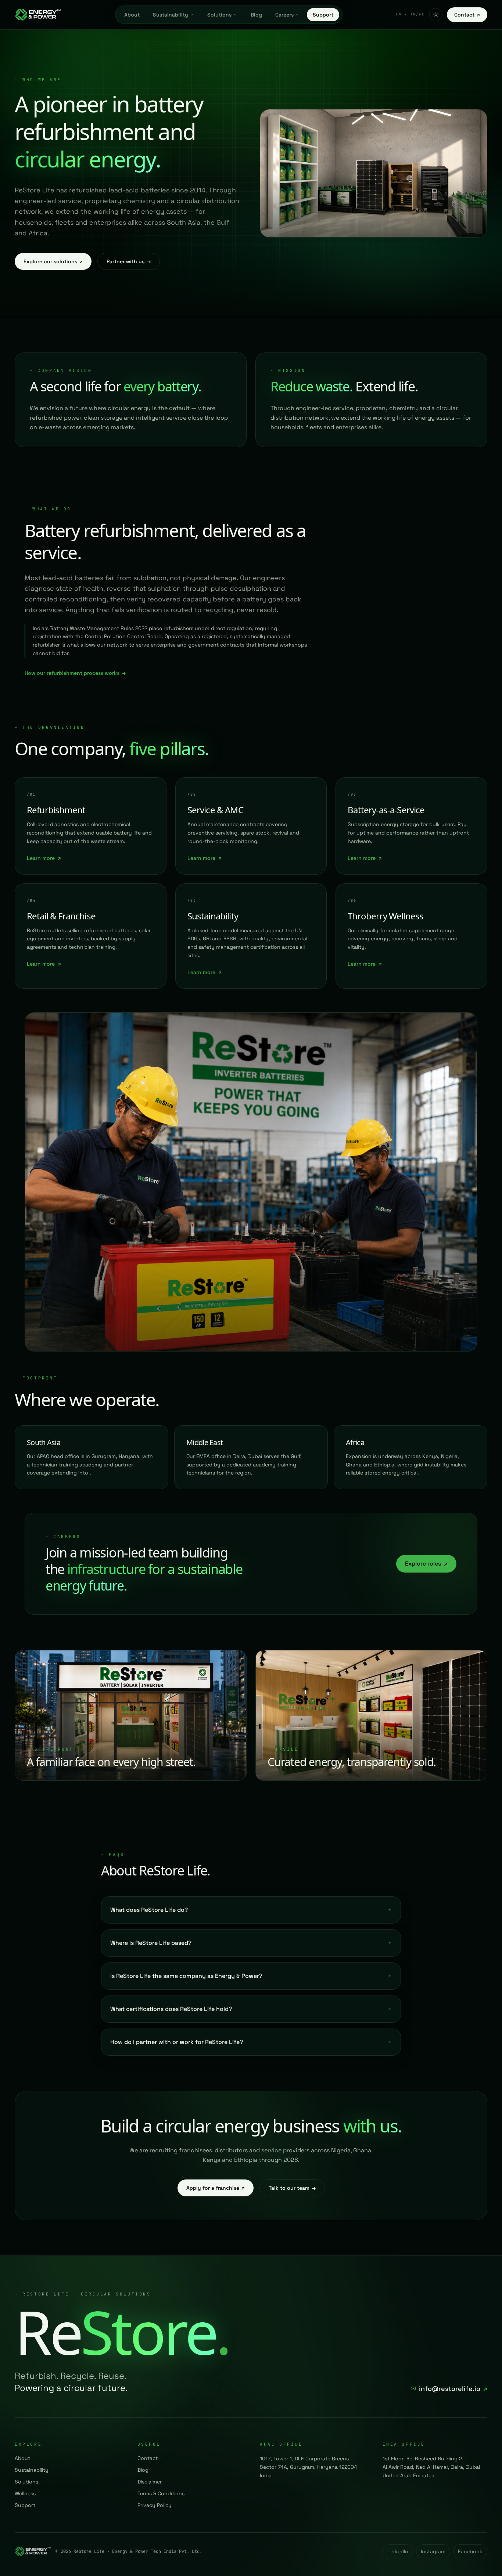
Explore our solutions (53, 261)
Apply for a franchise (216, 2188)
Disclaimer (150, 2482)
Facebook (470, 2551)
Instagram (433, 2551)
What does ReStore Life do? (251, 1910)
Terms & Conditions (161, 2493)
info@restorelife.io (449, 2389)
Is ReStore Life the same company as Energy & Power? (251, 1976)
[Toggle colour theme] (436, 15)
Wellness (25, 2493)
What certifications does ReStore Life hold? (251, 2009)
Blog (256, 15)
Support (323, 15)
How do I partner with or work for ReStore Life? (251, 2042)
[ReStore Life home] (38, 15)
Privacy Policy (155, 2505)
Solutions (219, 15)
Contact (467, 15)
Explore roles (426, 1564)
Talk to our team (292, 2188)
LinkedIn (398, 2551)
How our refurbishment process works (75, 673)
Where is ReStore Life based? (251, 1943)
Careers (284, 15)
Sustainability (171, 15)
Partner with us (129, 261)
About (132, 15)
